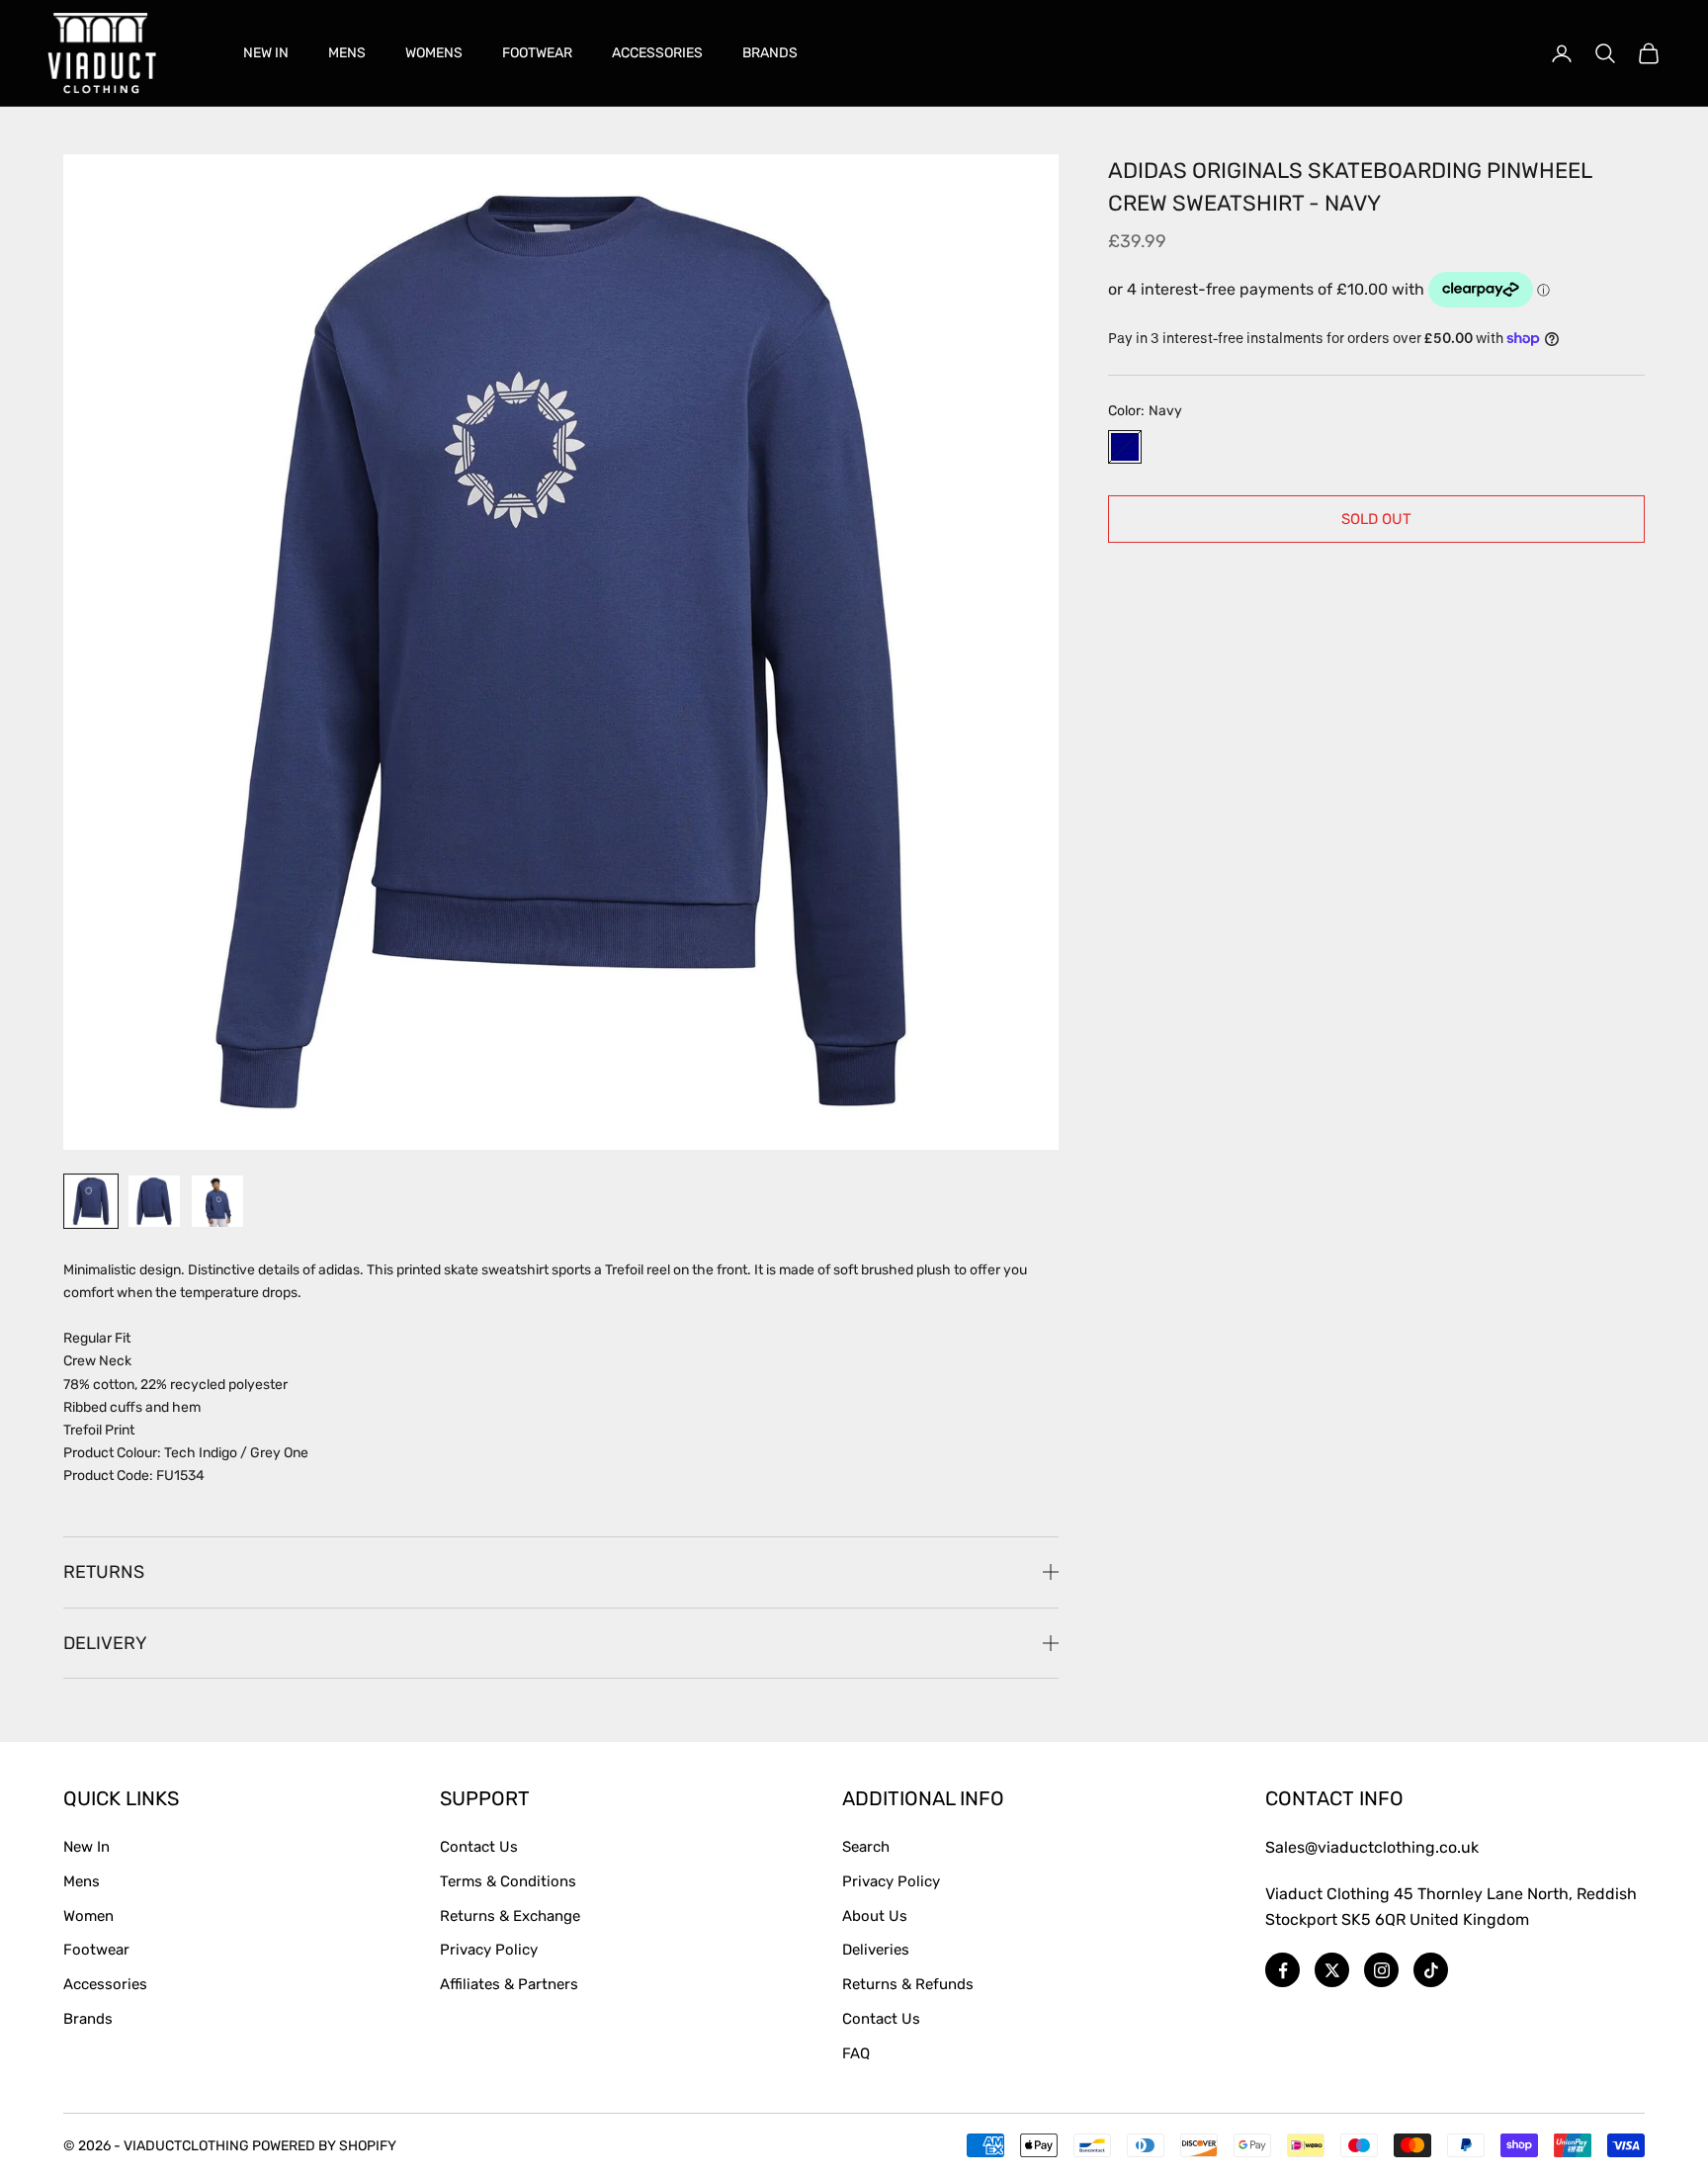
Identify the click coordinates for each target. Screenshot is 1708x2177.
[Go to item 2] (154, 1201)
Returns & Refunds (908, 1984)
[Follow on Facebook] (1282, 1970)
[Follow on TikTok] (1431, 1970)
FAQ (856, 2053)
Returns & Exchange (510, 1916)
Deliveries (876, 1950)
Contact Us (479, 1847)
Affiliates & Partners (509, 1984)
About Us (875, 1916)
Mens (82, 1881)
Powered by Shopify (324, 2146)
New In (86, 1847)
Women (88, 1916)
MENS (347, 53)
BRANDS (770, 53)
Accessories (105, 1984)
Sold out (1376, 518)
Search (866, 1847)
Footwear (96, 1950)
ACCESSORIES (657, 53)
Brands (88, 2019)
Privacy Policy (489, 1950)
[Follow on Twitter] (1332, 1970)
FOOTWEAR (537, 53)
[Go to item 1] (91, 1201)
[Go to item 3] (217, 1201)
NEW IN (266, 53)
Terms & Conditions (508, 1881)
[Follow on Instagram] (1381, 1970)
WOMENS (434, 53)
